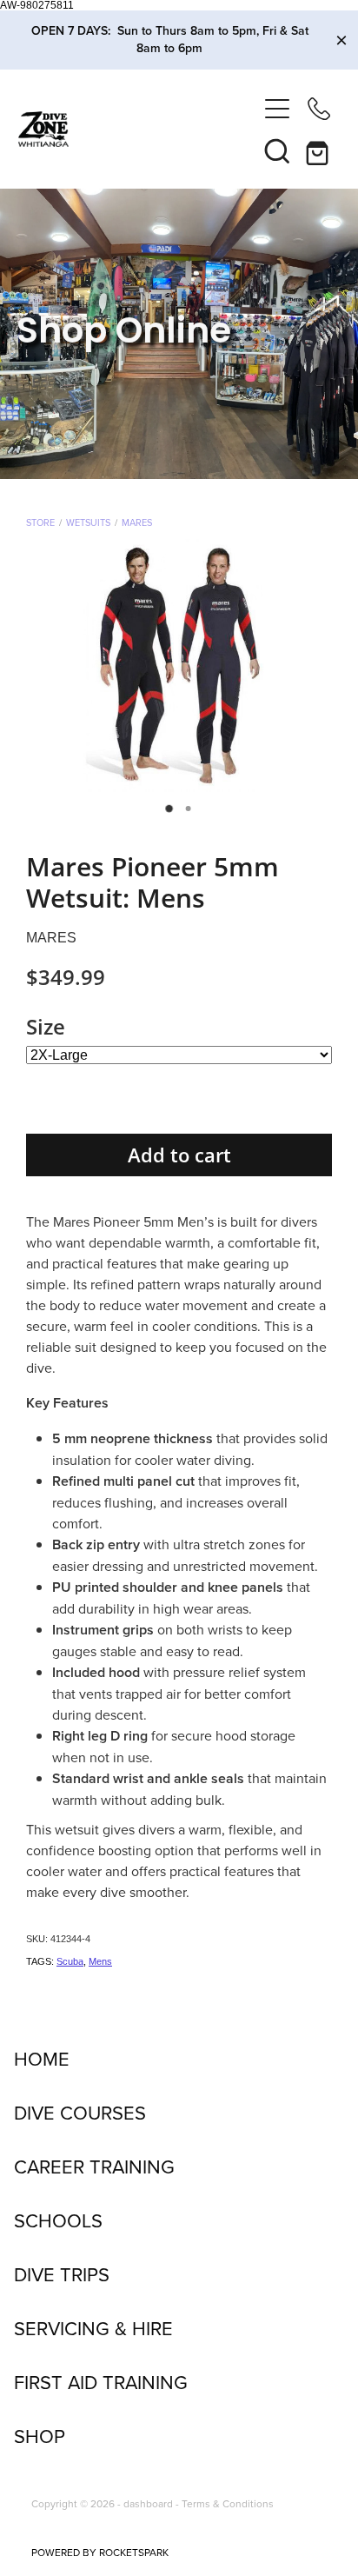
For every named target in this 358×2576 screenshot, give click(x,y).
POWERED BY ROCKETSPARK (100, 2552)
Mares (137, 523)
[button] (277, 150)
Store (40, 523)
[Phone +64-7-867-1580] (319, 109)
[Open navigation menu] (277, 109)
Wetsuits (88, 523)
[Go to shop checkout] (319, 150)
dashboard (148, 2503)
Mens (100, 1961)
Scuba (70, 1961)
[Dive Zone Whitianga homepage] (138, 129)
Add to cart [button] (179, 1155)
